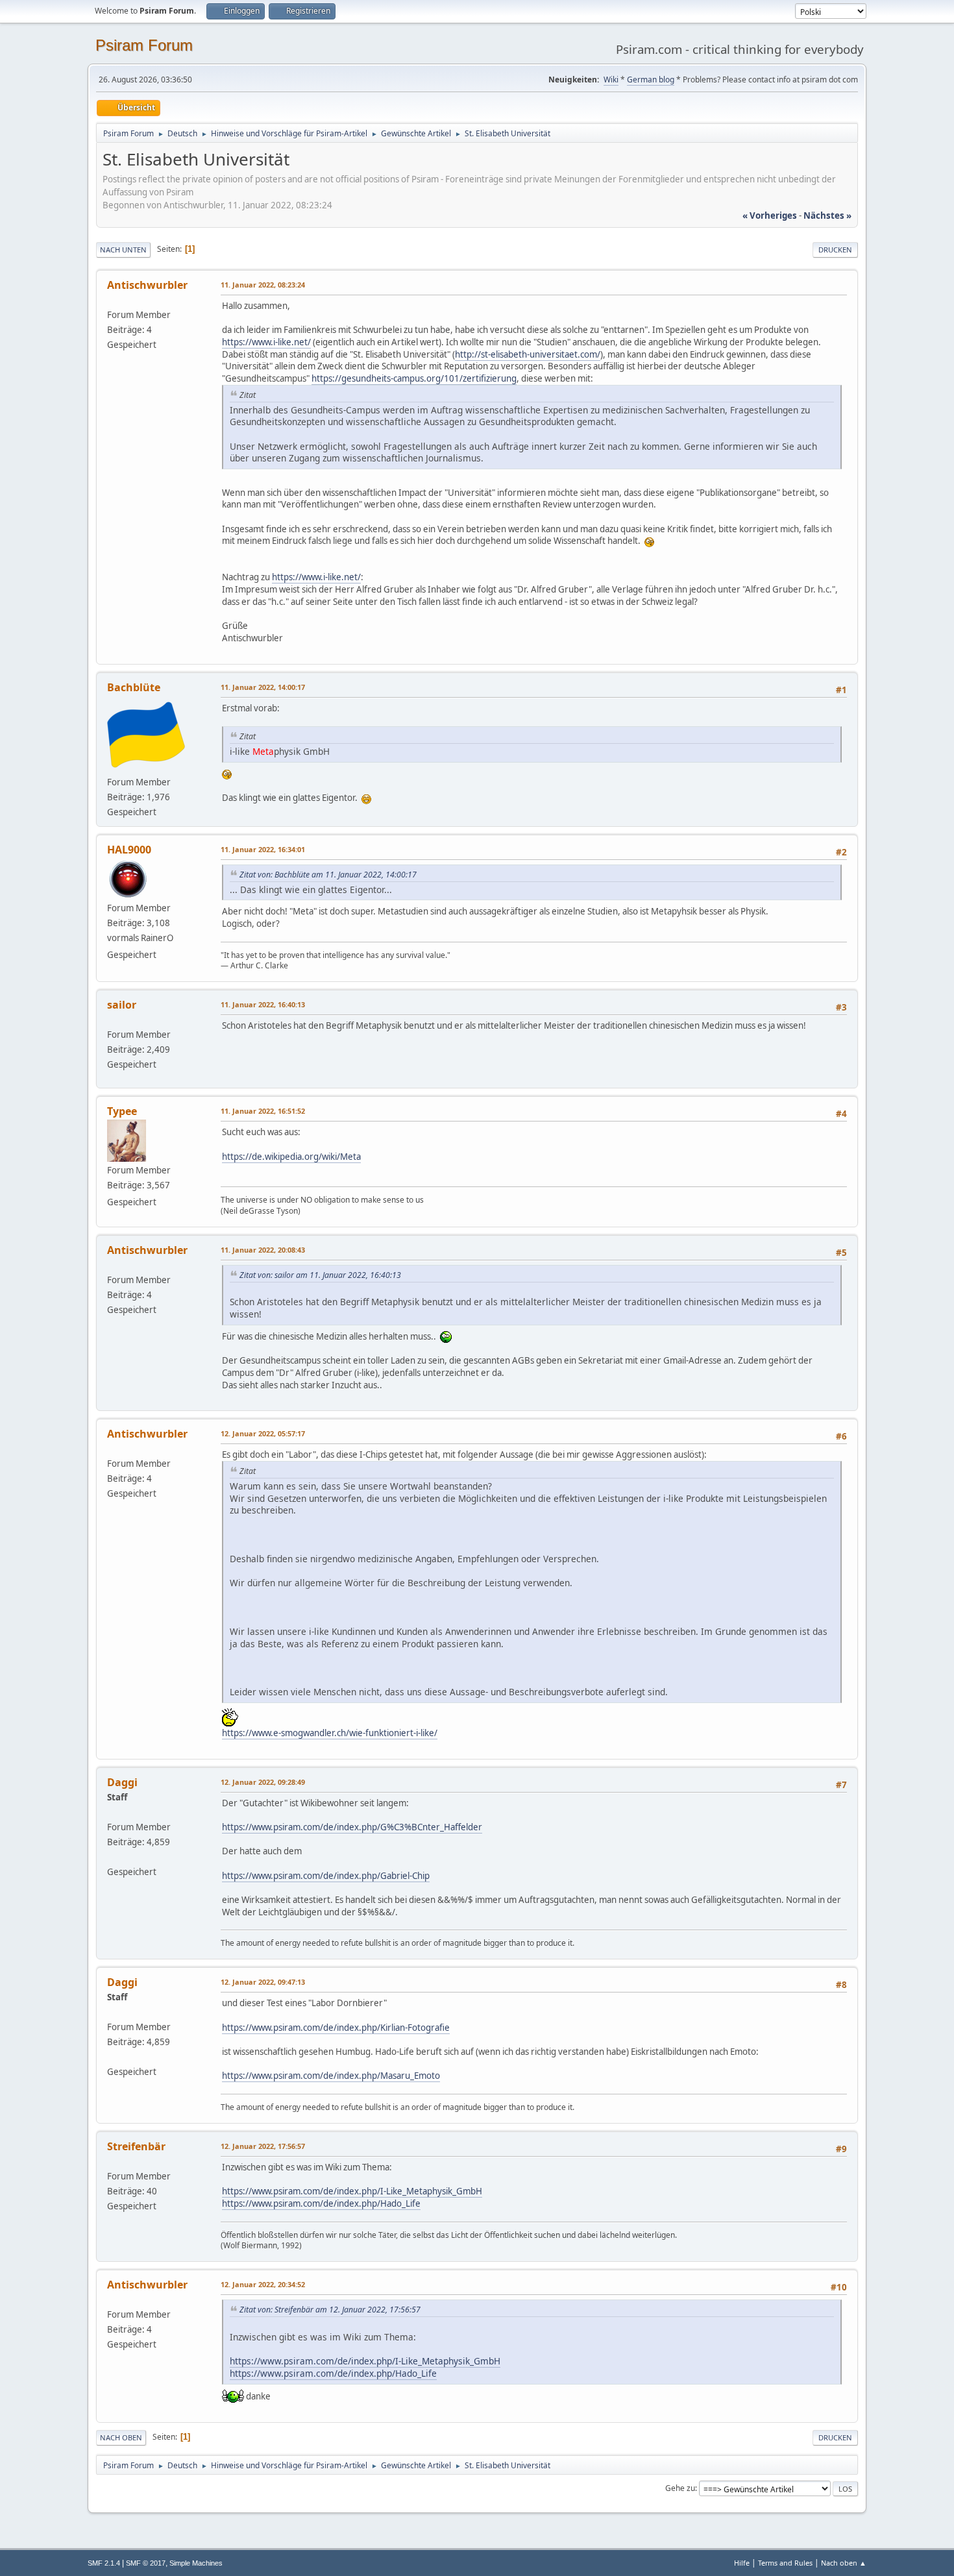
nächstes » (827, 215)
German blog (651, 80)
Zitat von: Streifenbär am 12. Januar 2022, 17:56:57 (330, 2310)
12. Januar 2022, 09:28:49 (263, 1782)
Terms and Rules (785, 2563)
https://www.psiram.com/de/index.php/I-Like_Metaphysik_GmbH (352, 2191)
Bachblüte (134, 687)
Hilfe (742, 2563)
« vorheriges (770, 215)
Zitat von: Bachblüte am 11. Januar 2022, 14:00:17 (328, 875)
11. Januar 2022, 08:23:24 (263, 285)
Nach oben (121, 2437)
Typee (122, 1111)
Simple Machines (196, 2563)
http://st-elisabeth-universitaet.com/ (528, 354)
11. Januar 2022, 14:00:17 (263, 687)
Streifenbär (136, 2146)
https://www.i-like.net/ (266, 342)
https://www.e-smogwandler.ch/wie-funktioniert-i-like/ (330, 1733)
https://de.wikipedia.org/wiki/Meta (291, 1157)
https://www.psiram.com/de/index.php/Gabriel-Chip (326, 1876)
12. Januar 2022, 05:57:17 (263, 1433)
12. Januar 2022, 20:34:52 (263, 2284)
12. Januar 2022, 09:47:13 (263, 1982)
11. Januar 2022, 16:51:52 (263, 1111)
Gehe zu (680, 2488)
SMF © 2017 (146, 2563)
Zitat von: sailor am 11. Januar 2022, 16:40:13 (320, 1275)
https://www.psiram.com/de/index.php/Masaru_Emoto (331, 2076)
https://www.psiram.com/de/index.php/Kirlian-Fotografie (336, 2028)
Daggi (122, 1782)
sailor (122, 1005)
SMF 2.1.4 (104, 2563)
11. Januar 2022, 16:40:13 (263, 1004)
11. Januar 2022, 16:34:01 (263, 849)
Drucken (835, 250)
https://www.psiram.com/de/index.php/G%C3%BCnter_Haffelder (352, 1827)
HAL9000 (129, 850)
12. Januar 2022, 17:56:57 (263, 2146)
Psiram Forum (144, 45)
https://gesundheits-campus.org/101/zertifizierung (414, 378)
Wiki (611, 80)
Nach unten (123, 250)
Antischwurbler (147, 285)
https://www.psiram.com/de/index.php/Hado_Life (321, 2203)
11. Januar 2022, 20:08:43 (263, 1250)
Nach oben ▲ (844, 2563)
